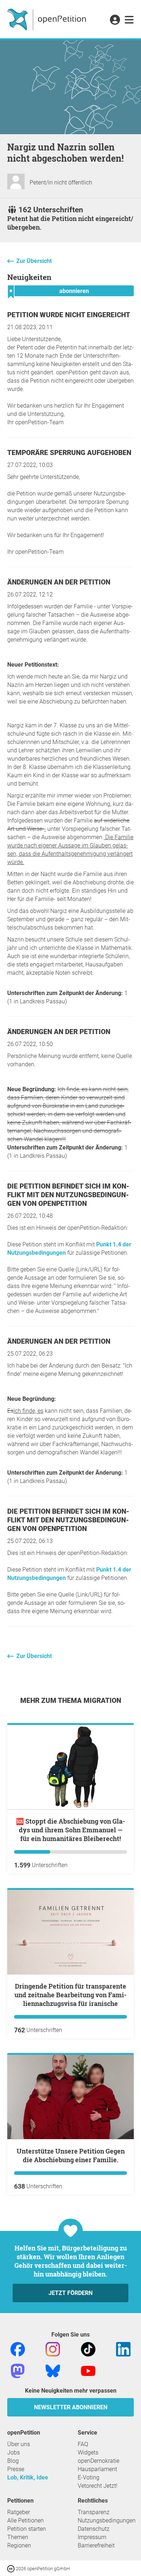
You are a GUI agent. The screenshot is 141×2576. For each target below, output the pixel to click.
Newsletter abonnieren (71, 2407)
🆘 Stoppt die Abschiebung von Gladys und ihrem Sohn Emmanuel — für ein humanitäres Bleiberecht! (70, 1830)
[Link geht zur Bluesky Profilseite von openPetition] (53, 2371)
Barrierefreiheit (96, 2545)
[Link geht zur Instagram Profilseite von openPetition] (53, 2349)
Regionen (19, 2545)
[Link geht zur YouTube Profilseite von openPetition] (88, 2371)
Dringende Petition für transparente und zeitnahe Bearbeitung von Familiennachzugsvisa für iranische (70, 1995)
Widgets (88, 2452)
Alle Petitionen (25, 2520)
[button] (115, 20)
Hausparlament (97, 2469)
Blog (13, 2461)
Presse (16, 2469)
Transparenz (94, 2512)
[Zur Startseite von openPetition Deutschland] (48, 19)
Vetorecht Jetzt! (98, 2486)
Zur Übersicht (34, 261)
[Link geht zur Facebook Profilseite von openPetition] (18, 2349)
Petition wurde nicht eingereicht (69, 315)
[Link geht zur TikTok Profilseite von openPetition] (88, 2349)
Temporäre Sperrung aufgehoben (69, 453)
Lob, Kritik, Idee (28, 2477)
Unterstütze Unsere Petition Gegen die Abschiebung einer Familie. (71, 2155)
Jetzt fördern (70, 2293)
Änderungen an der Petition (59, 582)
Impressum (92, 2537)
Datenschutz (94, 2529)
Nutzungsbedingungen (107, 2520)
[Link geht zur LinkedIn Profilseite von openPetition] (123, 2349)
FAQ (83, 2444)
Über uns (19, 2444)
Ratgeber (19, 2512)
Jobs (14, 2452)
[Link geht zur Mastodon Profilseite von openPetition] (18, 2371)
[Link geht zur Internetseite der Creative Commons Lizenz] (12, 2568)
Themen (18, 2537)
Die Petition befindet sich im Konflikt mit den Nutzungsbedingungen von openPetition (68, 1195)
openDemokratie (99, 2461)
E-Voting (89, 2477)
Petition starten (27, 2529)
